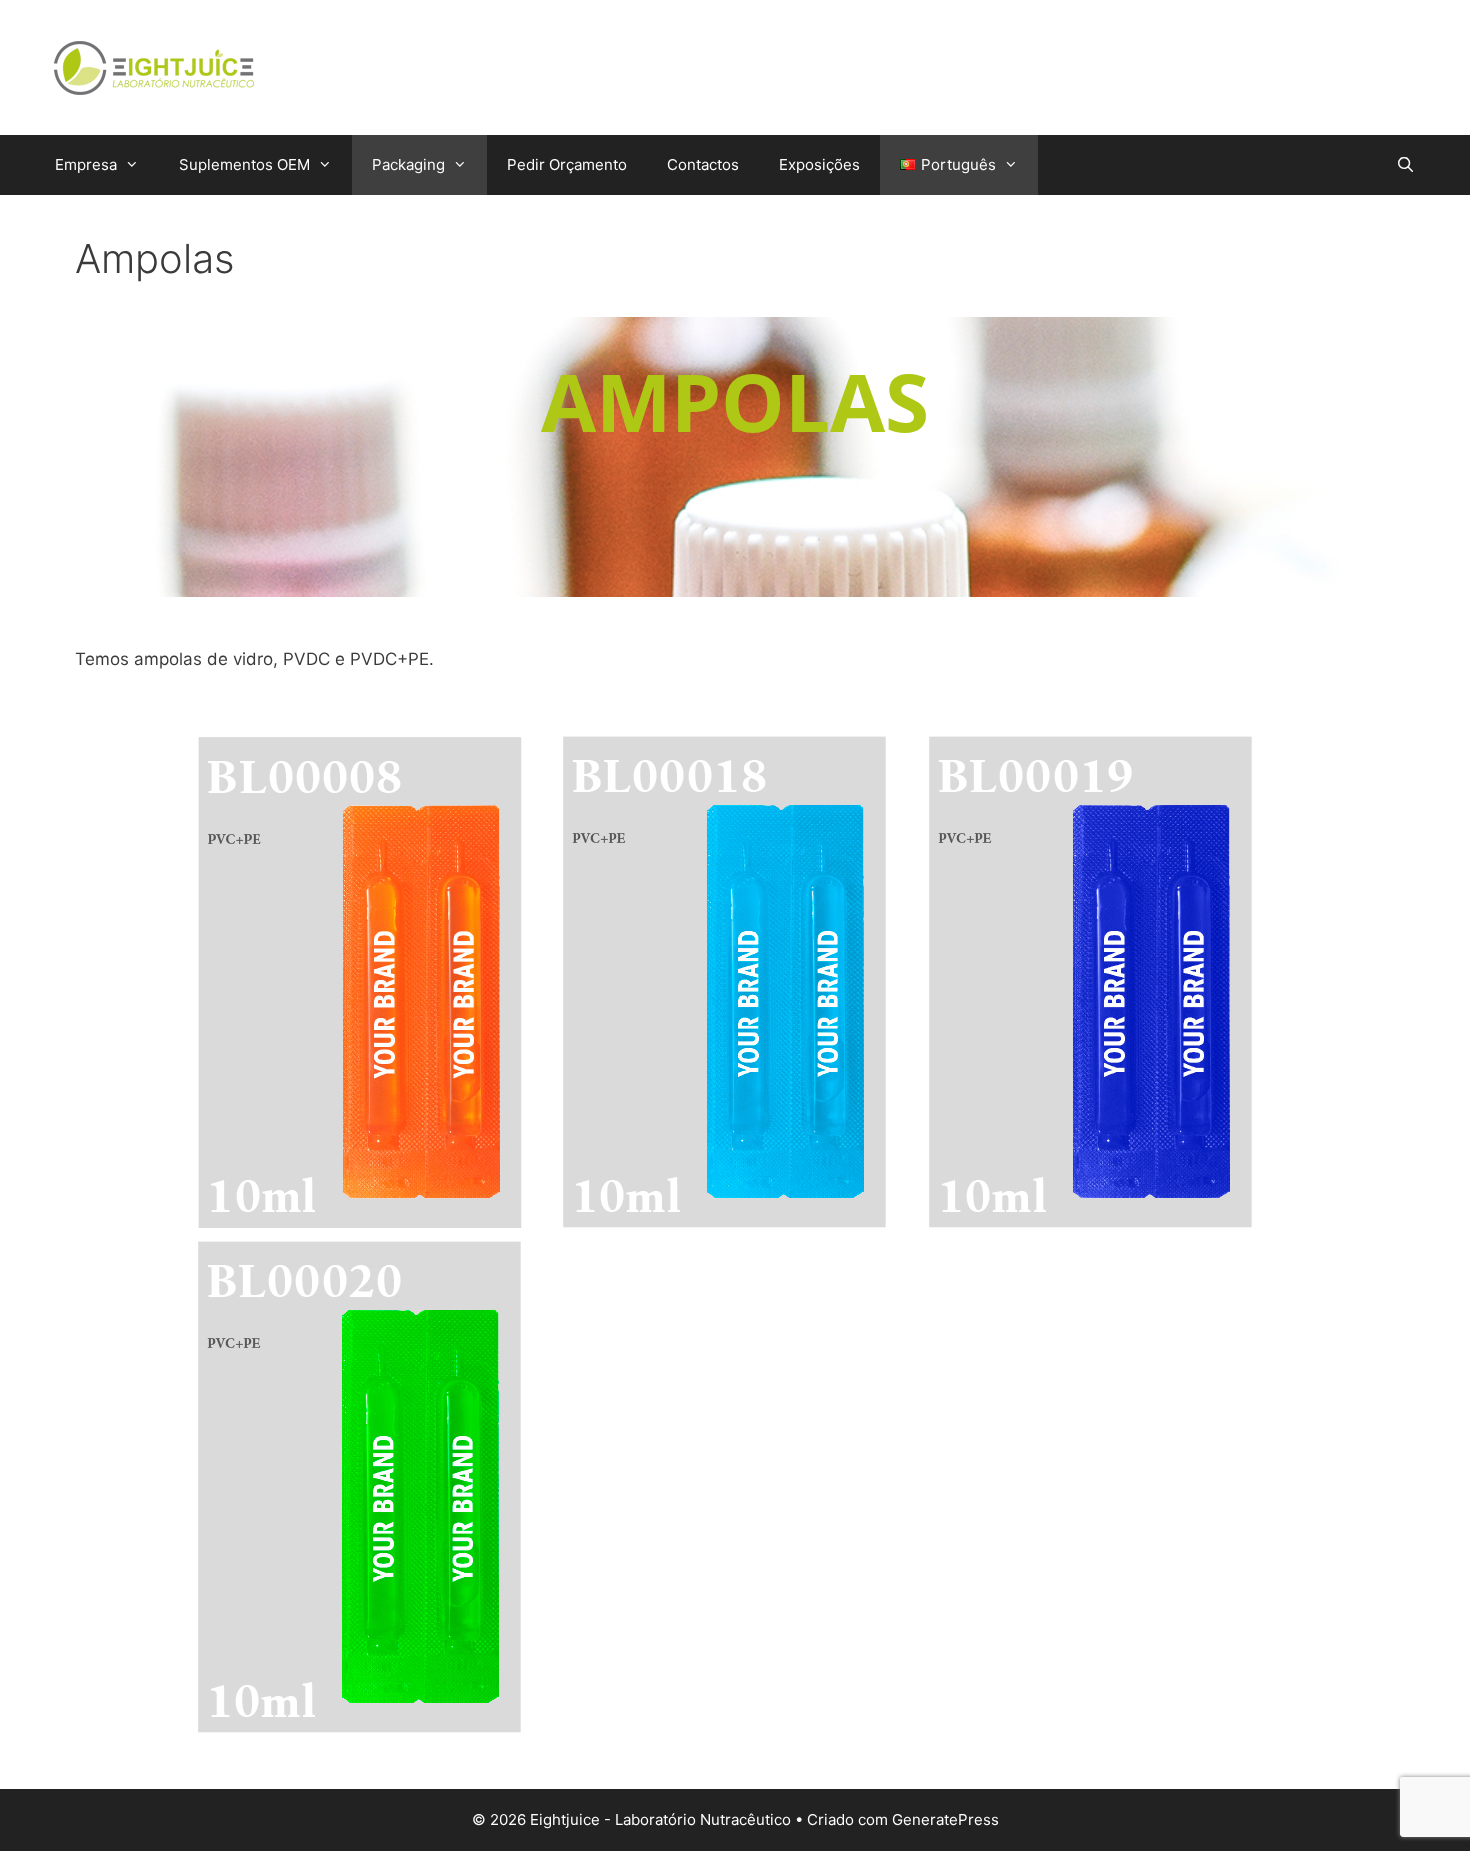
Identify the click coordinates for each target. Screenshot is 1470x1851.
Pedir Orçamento (567, 164)
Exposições (819, 164)
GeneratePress (945, 1819)
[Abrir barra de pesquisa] (1405, 165)
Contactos (703, 164)
